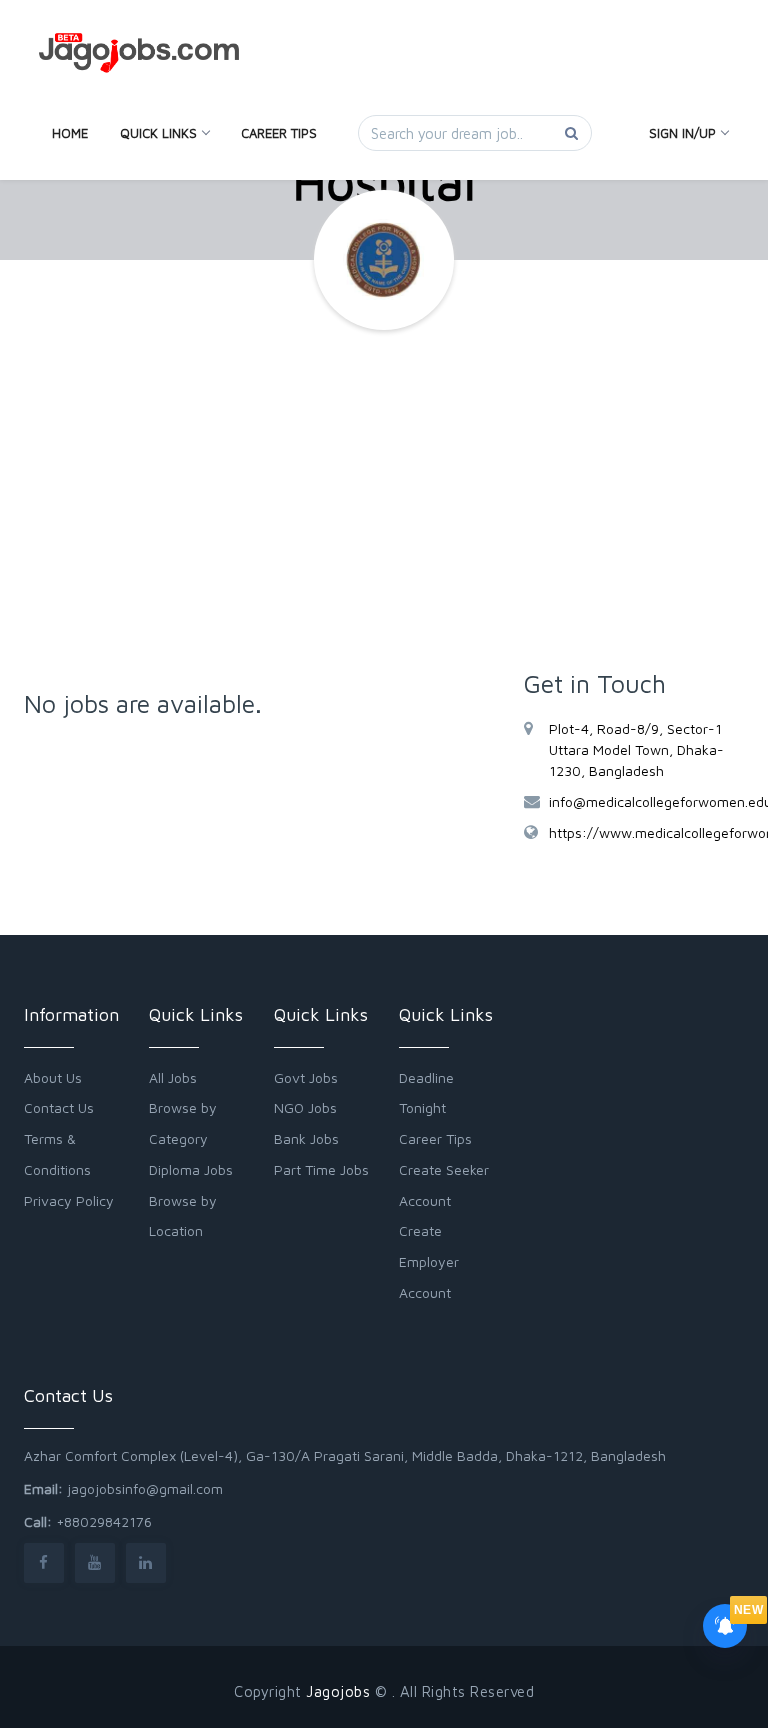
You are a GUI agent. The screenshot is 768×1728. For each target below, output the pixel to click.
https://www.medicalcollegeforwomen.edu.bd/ (646, 832)
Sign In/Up (682, 133)
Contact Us (59, 1107)
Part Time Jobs (321, 1169)
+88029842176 (104, 1521)
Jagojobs (338, 1691)
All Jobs (173, 1077)
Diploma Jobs (191, 1169)
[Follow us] (44, 1562)
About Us (53, 1077)
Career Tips (279, 133)
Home (70, 133)
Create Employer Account (429, 1261)
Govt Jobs (306, 1077)
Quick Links (158, 133)
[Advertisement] (384, 510)
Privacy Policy (69, 1200)
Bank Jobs (306, 1138)
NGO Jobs (305, 1107)
